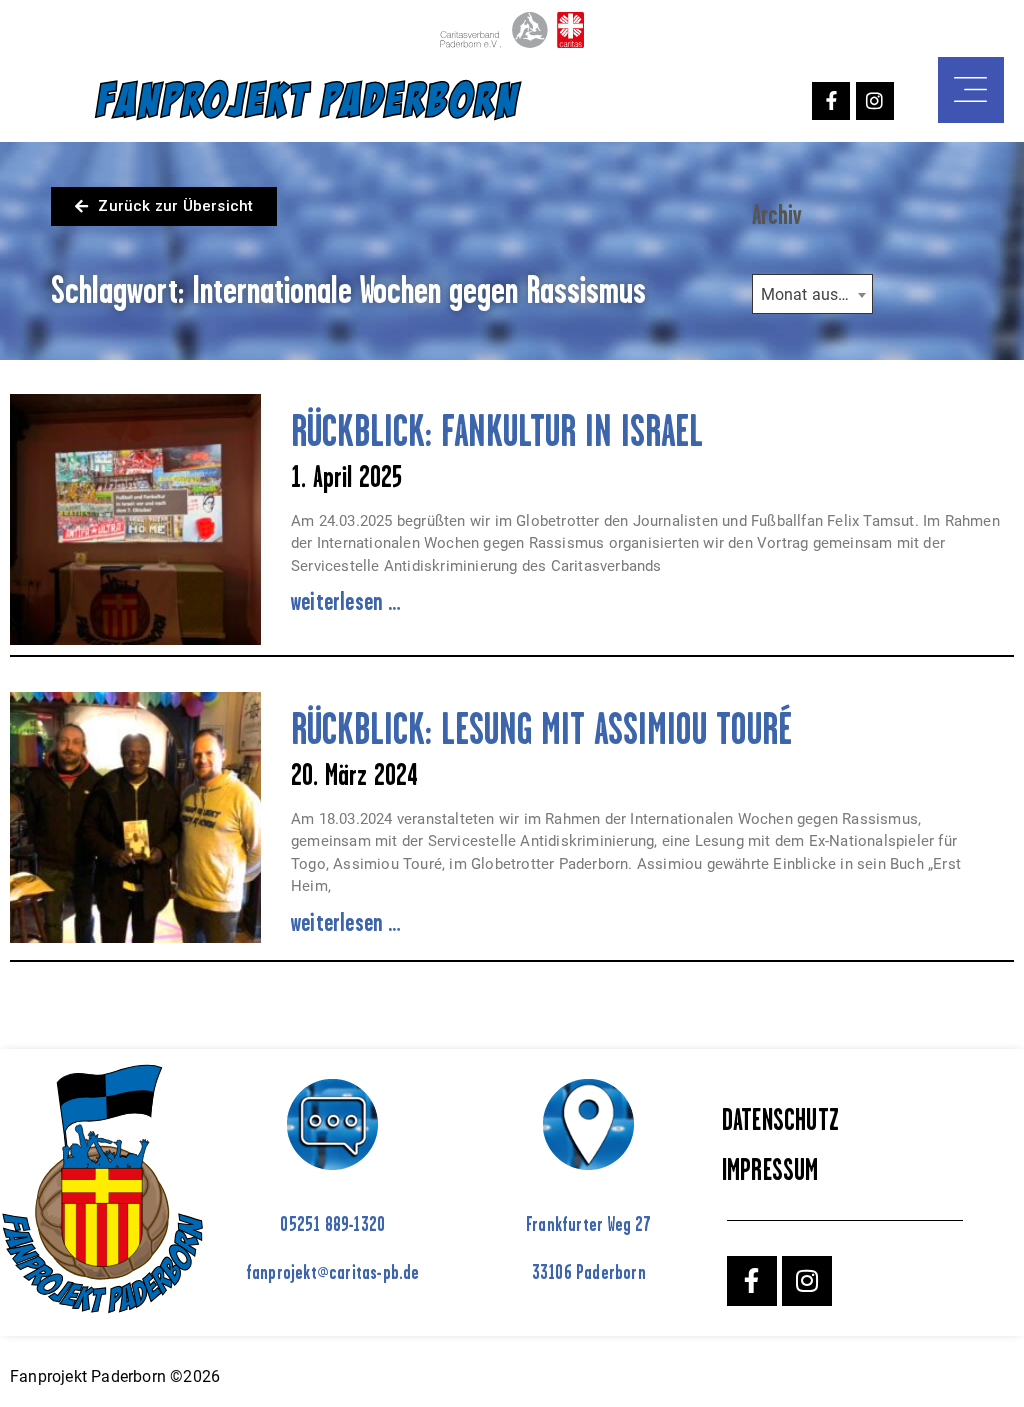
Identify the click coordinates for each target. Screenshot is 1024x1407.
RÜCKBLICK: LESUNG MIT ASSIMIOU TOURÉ (541, 728)
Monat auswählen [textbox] (816, 294)
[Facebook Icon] (831, 101)
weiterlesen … (346, 601)
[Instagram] (875, 101)
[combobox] (812, 294)
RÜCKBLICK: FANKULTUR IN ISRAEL (508, 430)
